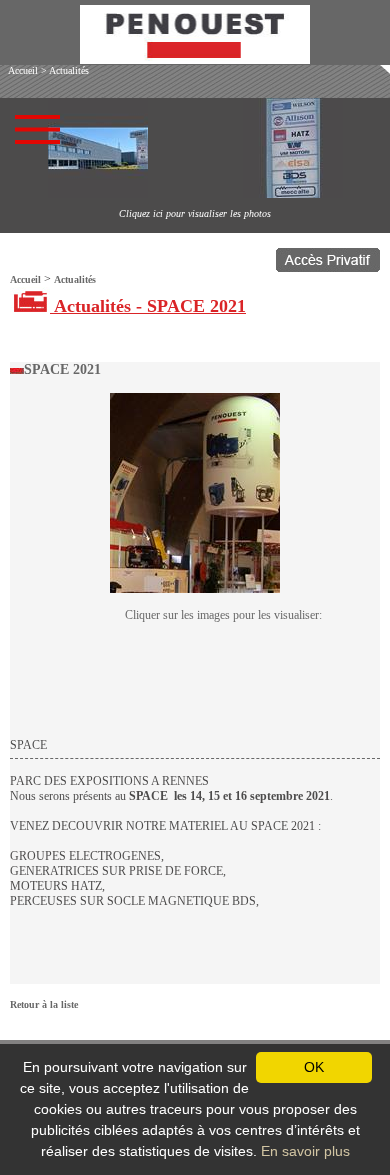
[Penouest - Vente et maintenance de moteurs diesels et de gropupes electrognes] (195, 58)
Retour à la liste (44, 1004)
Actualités (69, 70)
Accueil (23, 70)
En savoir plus (305, 1151)
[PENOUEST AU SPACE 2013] (195, 589)
